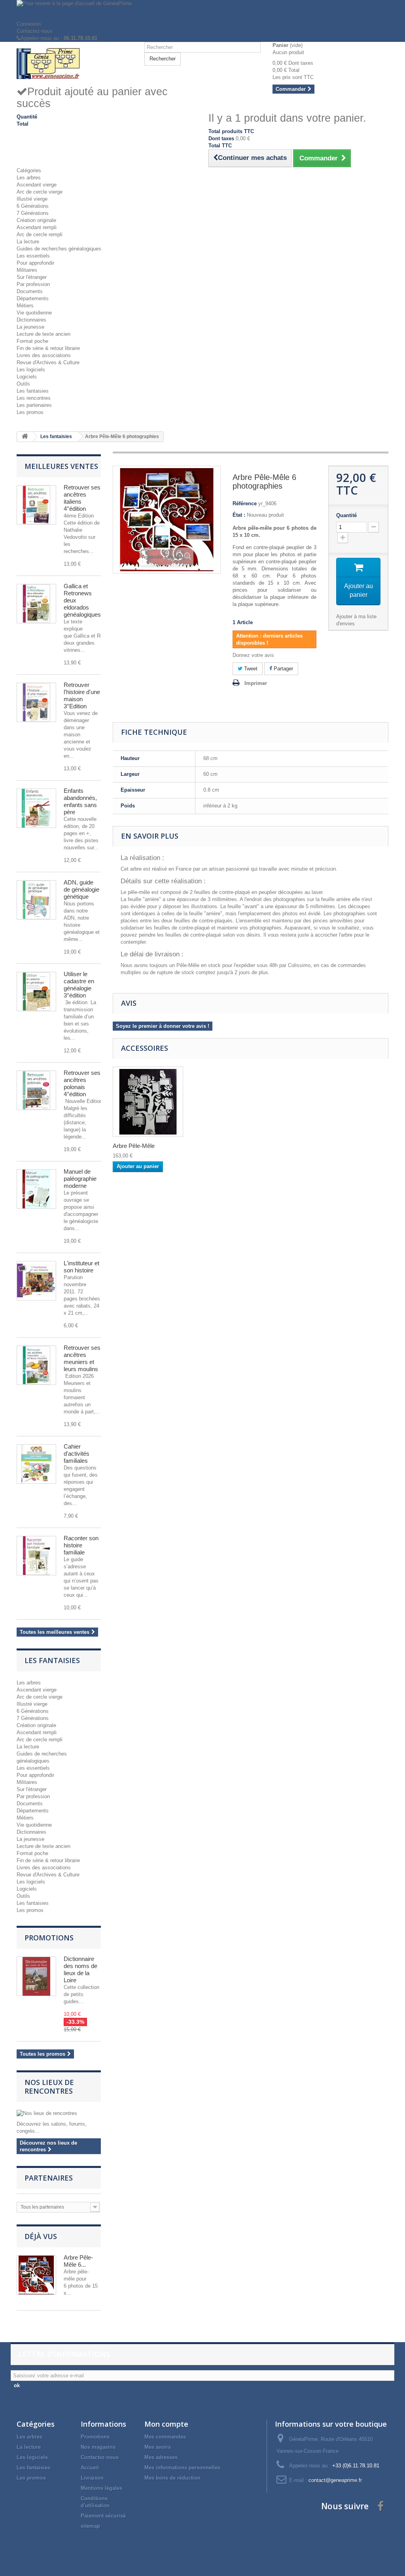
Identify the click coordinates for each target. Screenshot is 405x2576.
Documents (30, 291)
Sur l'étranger (32, 277)
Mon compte (166, 2424)
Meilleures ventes (61, 466)
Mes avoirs (158, 2447)
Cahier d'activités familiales (77, 1454)
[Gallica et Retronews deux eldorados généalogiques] (36, 604)
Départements (33, 298)
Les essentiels (33, 256)
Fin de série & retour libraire (48, 348)
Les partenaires (34, 405)
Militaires (27, 270)
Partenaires (49, 2178)
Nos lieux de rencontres (49, 2087)
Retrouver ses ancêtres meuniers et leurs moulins (82, 1358)
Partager (283, 669)
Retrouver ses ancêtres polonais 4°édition (82, 1083)
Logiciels (27, 377)
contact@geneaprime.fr (335, 2480)
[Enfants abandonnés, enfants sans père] (36, 808)
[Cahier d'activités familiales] (36, 1464)
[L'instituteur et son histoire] (36, 1281)
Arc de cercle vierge (40, 192)
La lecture (28, 242)
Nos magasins (98, 2447)
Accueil (90, 2468)
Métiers (25, 306)
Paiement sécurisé (103, 2516)
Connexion (29, 24)
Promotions (49, 1938)
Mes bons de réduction (172, 2478)
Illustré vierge (32, 199)
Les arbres (29, 178)
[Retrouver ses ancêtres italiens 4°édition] (36, 505)
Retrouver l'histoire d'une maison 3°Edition (82, 695)
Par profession (33, 284)
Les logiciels (31, 370)
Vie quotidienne (34, 313)
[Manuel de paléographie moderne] (36, 1189)
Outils (23, 384)
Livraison (92, 2478)
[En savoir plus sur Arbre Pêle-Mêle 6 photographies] (36, 2275)
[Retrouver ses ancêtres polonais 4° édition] (36, 1090)
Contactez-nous (35, 31)
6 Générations (33, 206)
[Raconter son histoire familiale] (36, 1556)
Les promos (30, 412)
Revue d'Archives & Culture (48, 362)
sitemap (90, 2526)
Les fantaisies (33, 391)
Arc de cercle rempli (40, 234)
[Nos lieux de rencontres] (59, 2113)
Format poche (32, 341)
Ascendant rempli (37, 227)
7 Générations (33, 213)
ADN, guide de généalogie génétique (81, 889)
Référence (245, 503)
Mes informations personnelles (182, 2468)
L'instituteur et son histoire (81, 1267)
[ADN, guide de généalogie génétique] (36, 900)
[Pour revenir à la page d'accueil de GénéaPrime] (202, 10)
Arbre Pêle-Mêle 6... (78, 2261)
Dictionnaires (31, 320)
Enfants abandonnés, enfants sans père (80, 801)
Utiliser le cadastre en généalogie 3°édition (79, 985)
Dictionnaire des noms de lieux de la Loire (80, 1969)
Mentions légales (101, 2488)
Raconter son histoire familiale (81, 1545)
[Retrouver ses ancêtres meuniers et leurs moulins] (36, 1365)
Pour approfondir (35, 263)
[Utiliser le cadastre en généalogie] (36, 992)
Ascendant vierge (37, 185)
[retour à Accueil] (25, 437)
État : (239, 515)
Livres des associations (44, 355)
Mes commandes (165, 2437)
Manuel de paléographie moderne (80, 1179)
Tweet (250, 669)
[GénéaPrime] (75, 63)
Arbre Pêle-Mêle (134, 1146)
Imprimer (256, 683)
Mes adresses (161, 2457)
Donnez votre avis (253, 655)
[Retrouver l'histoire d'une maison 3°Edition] (36, 702)
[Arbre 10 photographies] (148, 1102)
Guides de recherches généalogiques (59, 249)
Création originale (36, 220)
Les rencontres (34, 398)
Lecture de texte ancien (44, 334)
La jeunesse (30, 327)
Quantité (346, 515)
